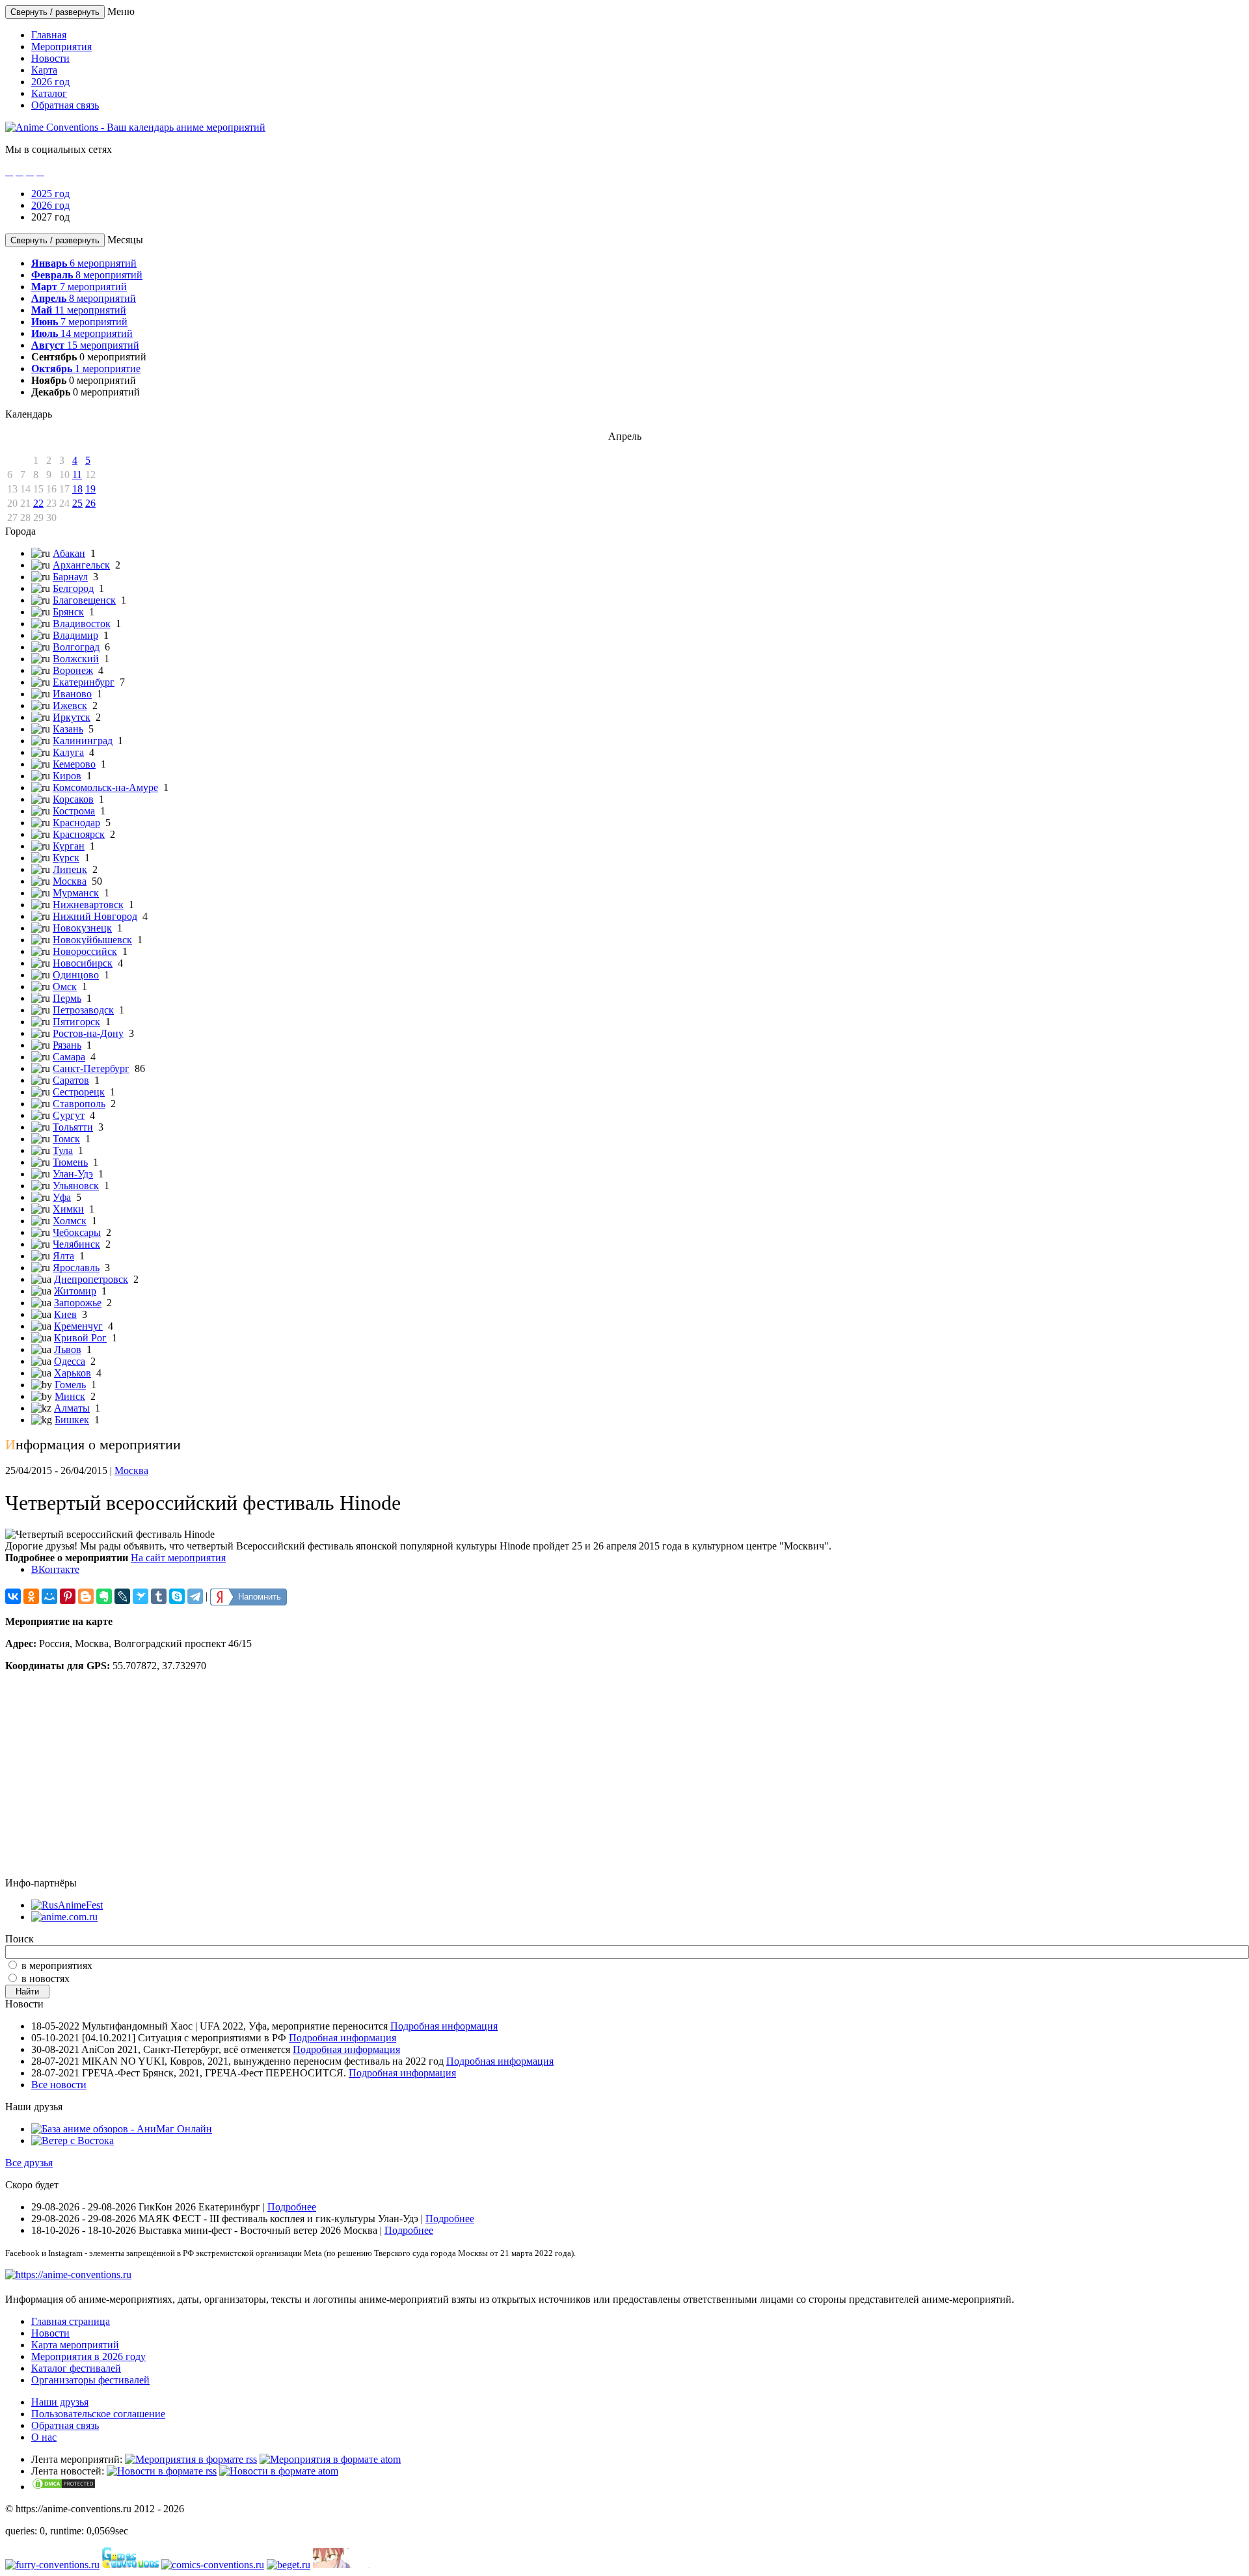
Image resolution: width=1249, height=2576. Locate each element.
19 (90, 489)
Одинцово (76, 975)
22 (38, 503)
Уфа (62, 1197)
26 (90, 503)
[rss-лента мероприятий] (191, 2459)
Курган (69, 846)
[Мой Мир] (49, 1596)
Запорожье (78, 1303)
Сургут (69, 1115)
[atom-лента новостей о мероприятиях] (279, 2471)
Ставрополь (79, 1104)
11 (77, 475)
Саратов (71, 1080)
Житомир (75, 1291)
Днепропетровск (91, 1279)
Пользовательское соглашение (98, 2414)
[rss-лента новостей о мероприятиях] (162, 2471)
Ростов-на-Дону (88, 1033)
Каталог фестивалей (76, 2368)
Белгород (73, 588)
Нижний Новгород (95, 916)
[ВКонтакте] (13, 1596)
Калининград (83, 741)
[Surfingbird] (141, 1596)
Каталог (49, 93)
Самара (69, 1057)
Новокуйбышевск (92, 940)
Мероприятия (61, 47)
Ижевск (70, 705)
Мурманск (76, 893)
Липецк (70, 869)
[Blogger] (86, 1596)
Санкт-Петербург (91, 1068)
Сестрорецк (79, 1092)
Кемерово (74, 764)
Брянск (68, 612)
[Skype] (177, 1596)
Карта (44, 70)
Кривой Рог (80, 1338)
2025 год (50, 194)
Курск (66, 858)
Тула (63, 1150)
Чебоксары (77, 1232)
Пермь (67, 998)
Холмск (70, 1221)
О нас (44, 2437)
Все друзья (29, 2163)
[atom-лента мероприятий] (330, 2459)
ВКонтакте (55, 1569)
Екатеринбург (84, 682)
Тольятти (73, 1127)
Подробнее (292, 2207)
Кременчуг (78, 1326)
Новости (50, 58)
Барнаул (70, 577)
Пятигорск (76, 1022)
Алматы (72, 1408)
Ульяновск (76, 1186)
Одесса (70, 1361)
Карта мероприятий (75, 2345)
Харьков (73, 1373)
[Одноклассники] (31, 1596)
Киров (67, 776)
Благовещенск (84, 600)
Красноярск (79, 834)
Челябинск (76, 1244)
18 (77, 489)
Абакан (69, 553)
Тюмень (70, 1162)
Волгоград (76, 647)
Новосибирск (83, 963)
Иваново (72, 694)
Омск (65, 986)
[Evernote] (104, 1596)
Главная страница (71, 2321)
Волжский (76, 659)
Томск (66, 1139)
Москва (70, 881)
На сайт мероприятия (178, 1558)
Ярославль (76, 1268)
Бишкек (72, 1420)
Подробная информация (444, 2026)
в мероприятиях (57, 1966)
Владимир (75, 635)
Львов (68, 1349)
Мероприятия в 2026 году (88, 2356)
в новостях (46, 1979)
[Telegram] (195, 1596)
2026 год (50, 82)
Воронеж (73, 670)
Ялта (63, 1256)
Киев (65, 1314)
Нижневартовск (88, 905)
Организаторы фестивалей (90, 2380)
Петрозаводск (83, 1010)
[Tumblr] (159, 1596)
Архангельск (81, 565)
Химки (68, 1209)
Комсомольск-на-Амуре (105, 787)
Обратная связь (65, 105)
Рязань (67, 1045)
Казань (68, 729)
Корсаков (73, 799)
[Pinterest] (68, 1596)
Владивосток (82, 624)
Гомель (70, 1385)
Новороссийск (85, 951)
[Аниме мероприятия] (68, 2274)
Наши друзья (60, 2402)
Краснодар (76, 823)
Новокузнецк (82, 928)
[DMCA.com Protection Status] (64, 2487)
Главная (49, 35)
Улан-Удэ (73, 1174)
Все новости (59, 2085)
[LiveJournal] (122, 1596)
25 (77, 503)
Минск (70, 1396)
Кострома (74, 811)
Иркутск (72, 717)
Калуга (68, 752)
